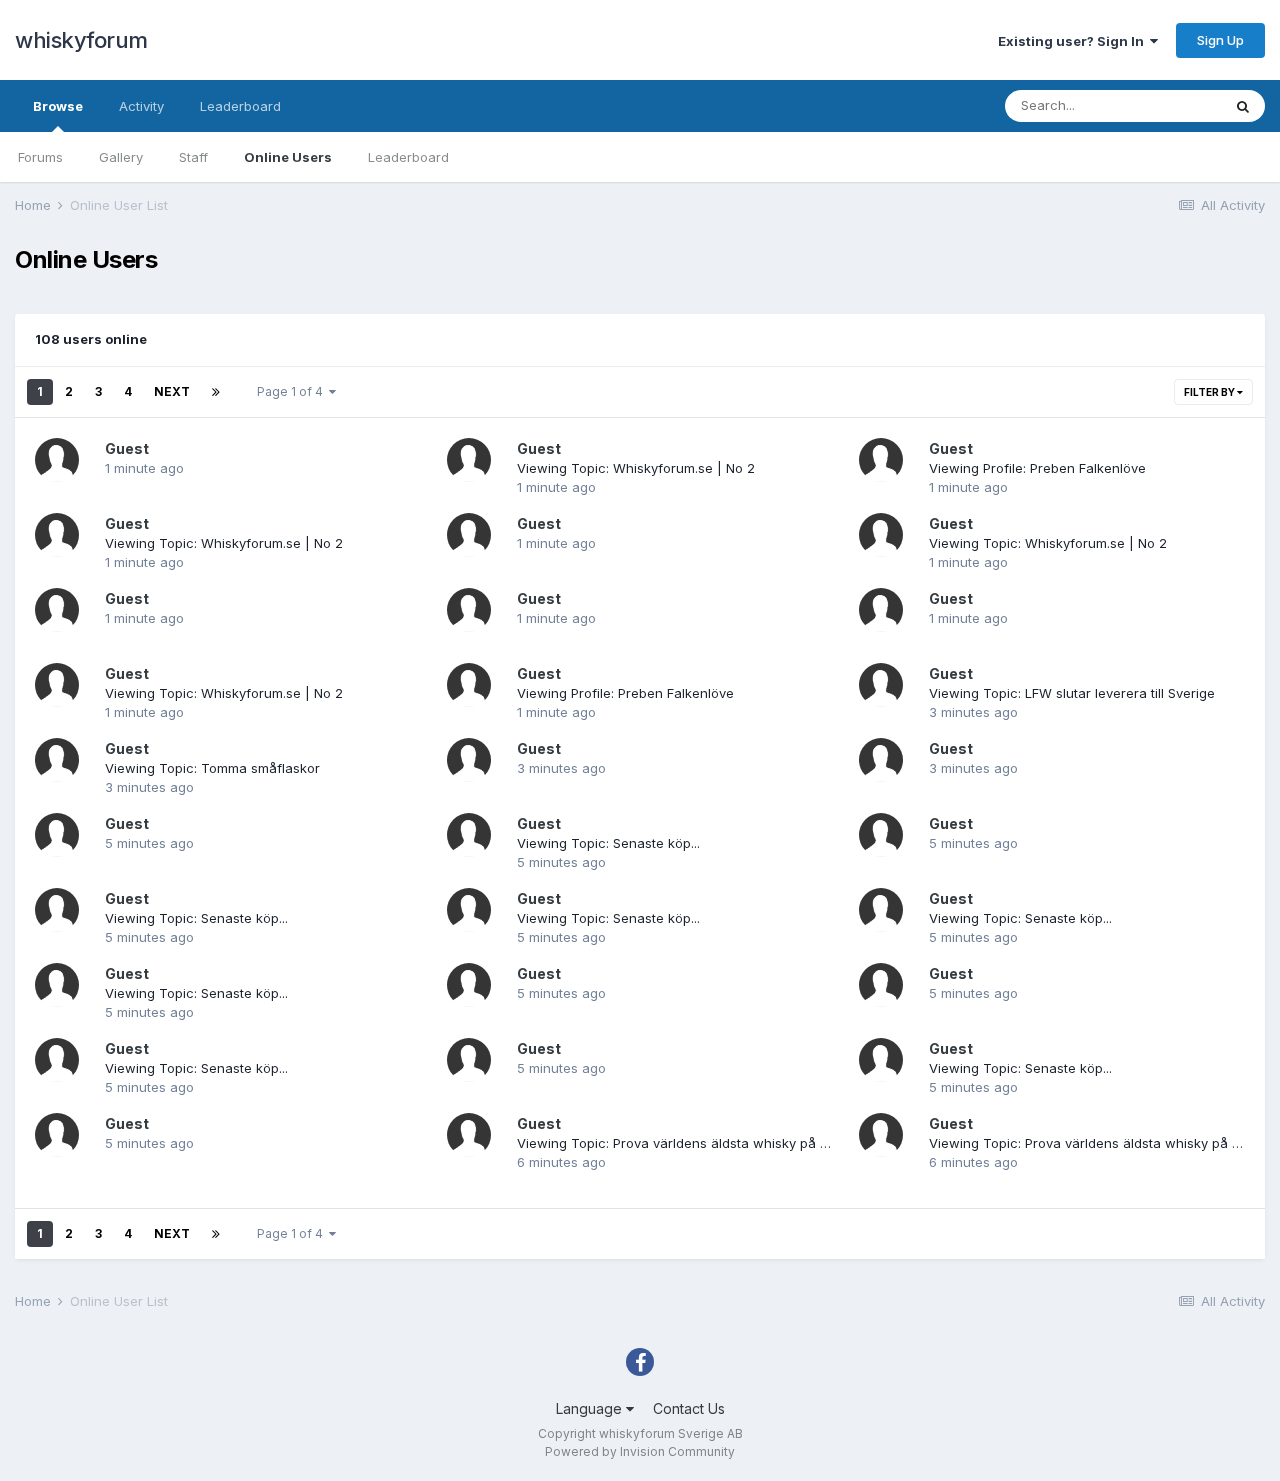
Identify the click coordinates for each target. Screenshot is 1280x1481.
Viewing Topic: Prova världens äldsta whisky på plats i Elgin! (705, 1143)
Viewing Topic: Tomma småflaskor (212, 768)
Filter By (1210, 392)
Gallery (121, 157)
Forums (40, 157)
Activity (141, 106)
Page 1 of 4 (293, 391)
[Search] (1243, 106)
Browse (58, 106)
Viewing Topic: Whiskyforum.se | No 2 (636, 468)
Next (172, 391)
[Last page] (216, 392)
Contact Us (689, 1408)
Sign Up (1220, 40)
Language (591, 1408)
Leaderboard (408, 157)
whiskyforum (81, 40)
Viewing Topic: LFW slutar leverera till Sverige (1072, 693)
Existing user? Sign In (1074, 41)
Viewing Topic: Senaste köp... (608, 843)
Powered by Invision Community (640, 1451)
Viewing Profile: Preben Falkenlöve (1037, 468)
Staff (193, 157)
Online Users (288, 157)
